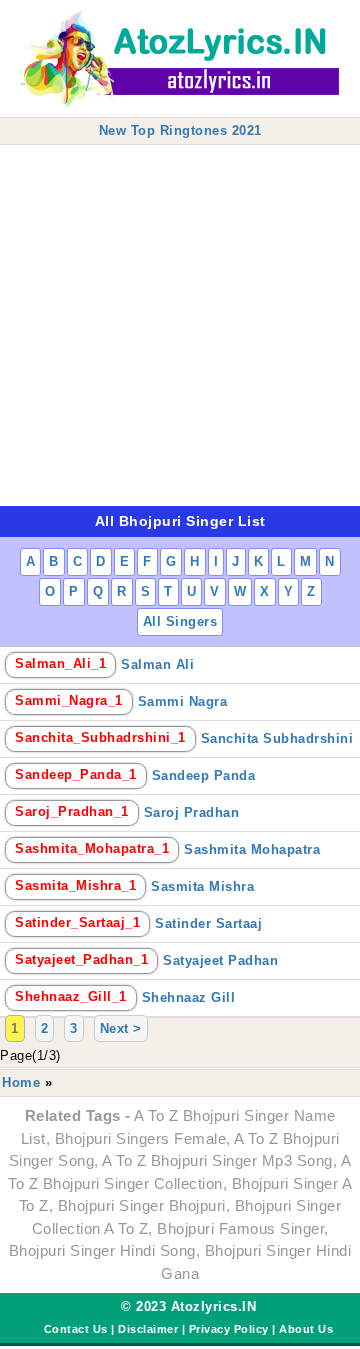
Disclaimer (148, 1329)
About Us (306, 1329)
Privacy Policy (229, 1329)
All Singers (180, 621)
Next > (121, 1028)
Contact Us (76, 1329)
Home (21, 1082)
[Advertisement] (180, 326)
